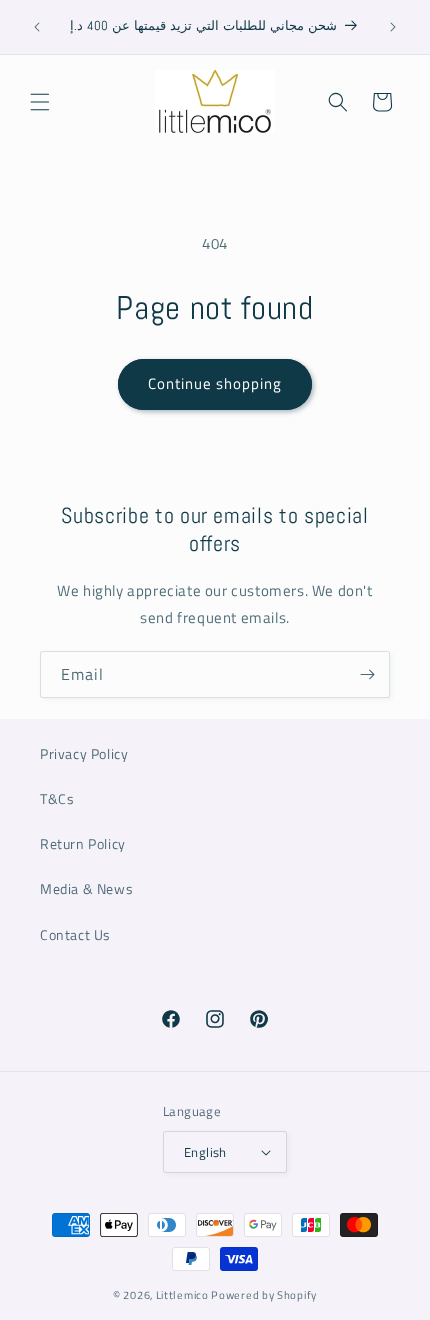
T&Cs (57, 798)
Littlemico (182, 1295)
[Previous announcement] (37, 27)
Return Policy (83, 843)
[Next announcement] (393, 27)
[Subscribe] (367, 674)
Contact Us (75, 934)
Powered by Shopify (264, 1295)
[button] (40, 102)
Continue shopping (215, 383)
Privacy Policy (84, 753)
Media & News (86, 888)
